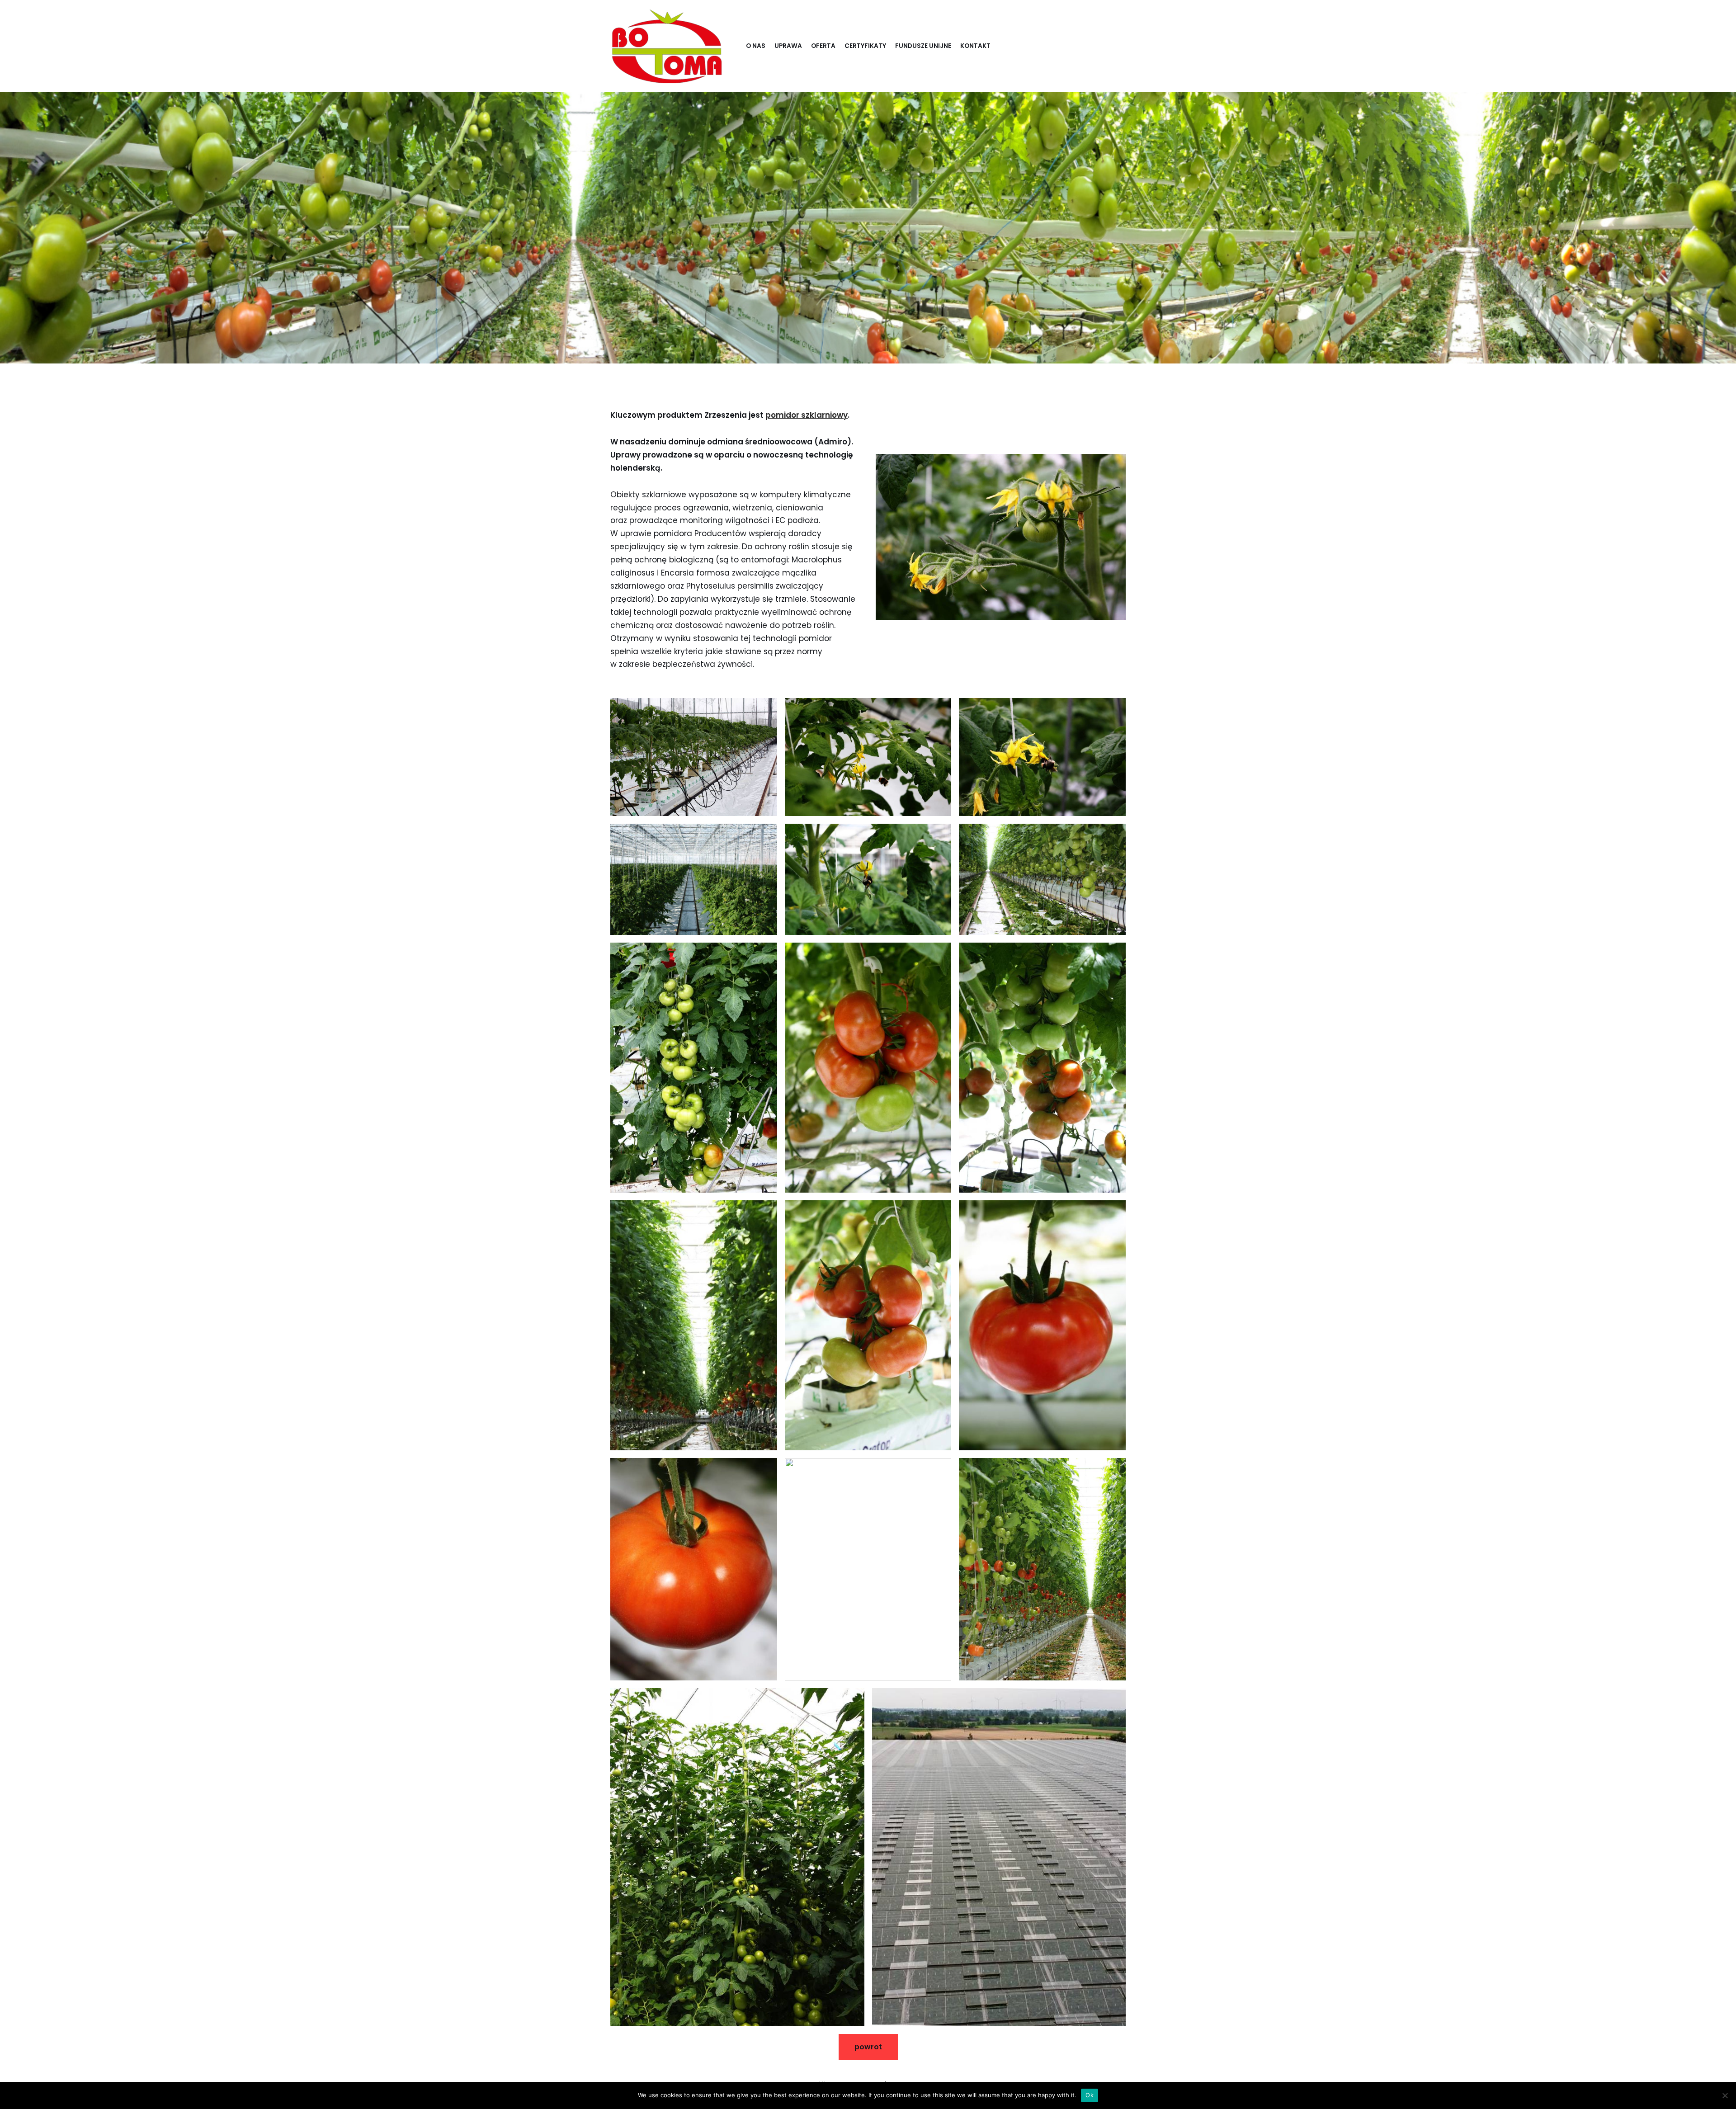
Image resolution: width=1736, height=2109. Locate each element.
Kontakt (975, 46)
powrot (868, 2047)
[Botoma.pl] (667, 46)
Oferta (823, 46)
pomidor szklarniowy (807, 415)
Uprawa (788, 46)
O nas (756, 46)
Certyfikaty (865, 46)
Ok (1090, 2095)
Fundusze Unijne (923, 46)
